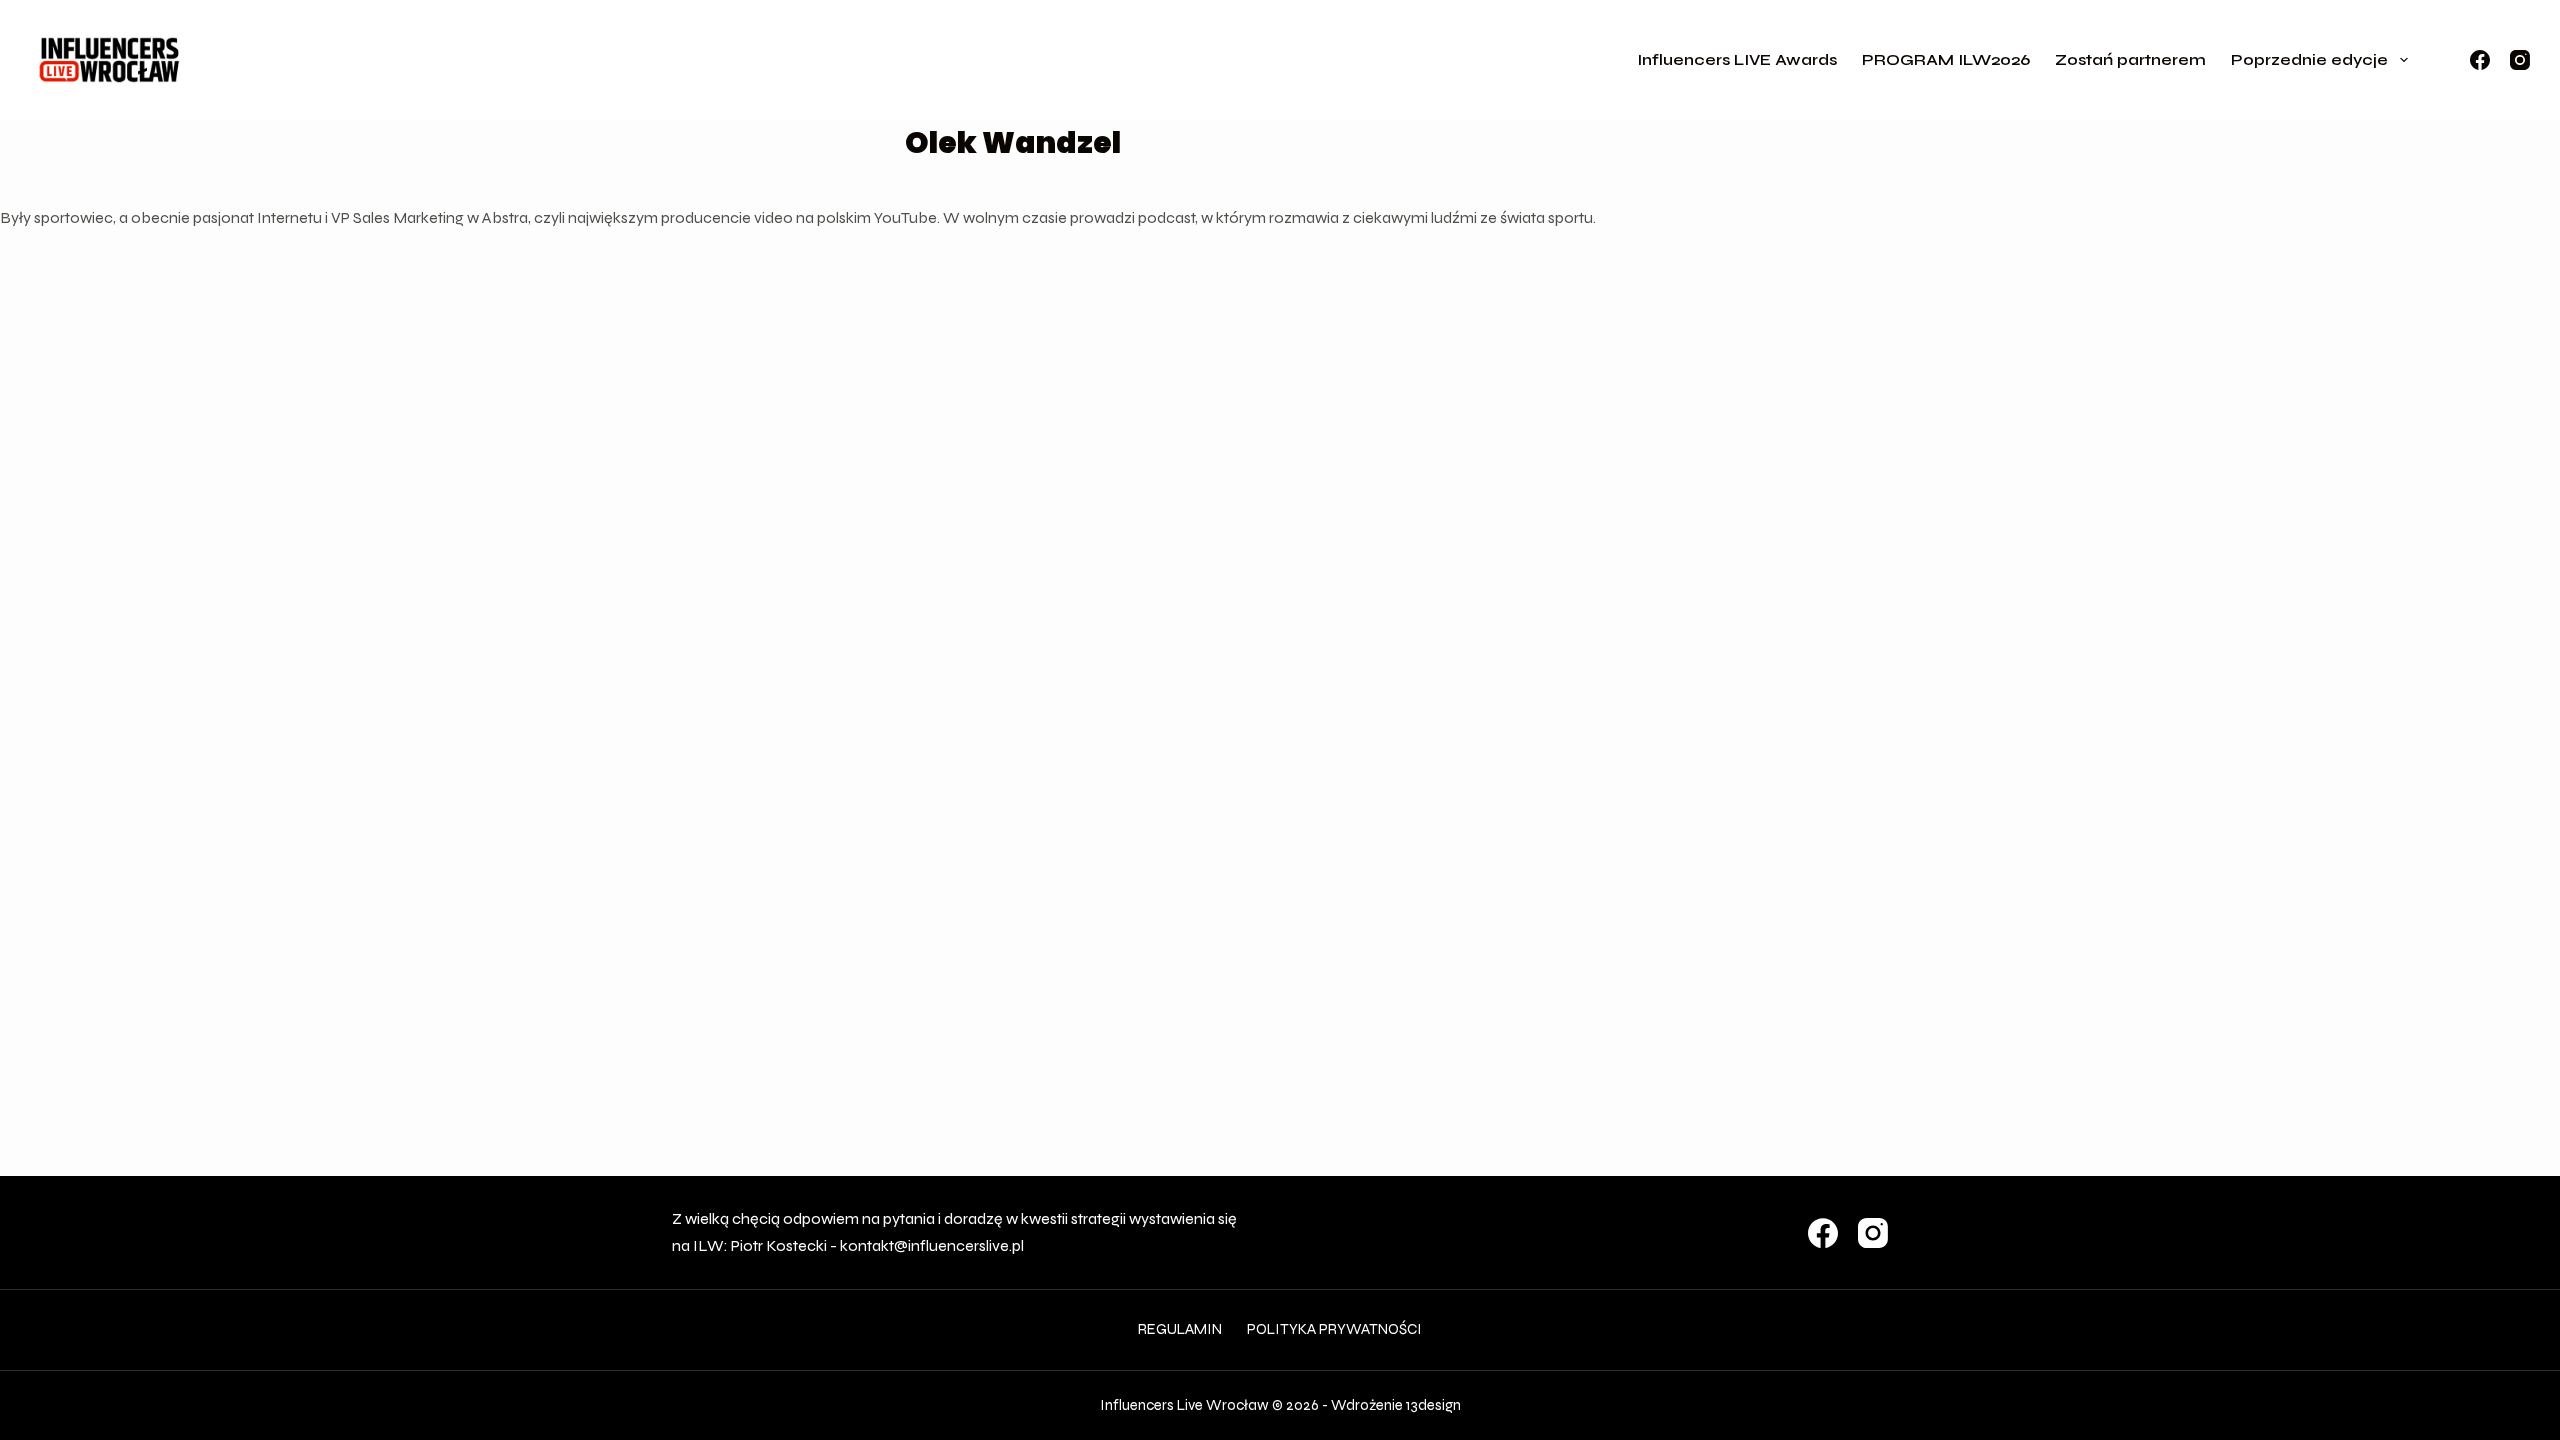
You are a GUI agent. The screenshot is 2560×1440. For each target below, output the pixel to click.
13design (1433, 1405)
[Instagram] (2520, 60)
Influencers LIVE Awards (1737, 59)
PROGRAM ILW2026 (1946, 59)
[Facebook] (2480, 60)
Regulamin (1180, 1329)
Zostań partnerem (2130, 59)
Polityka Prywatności (1334, 1329)
